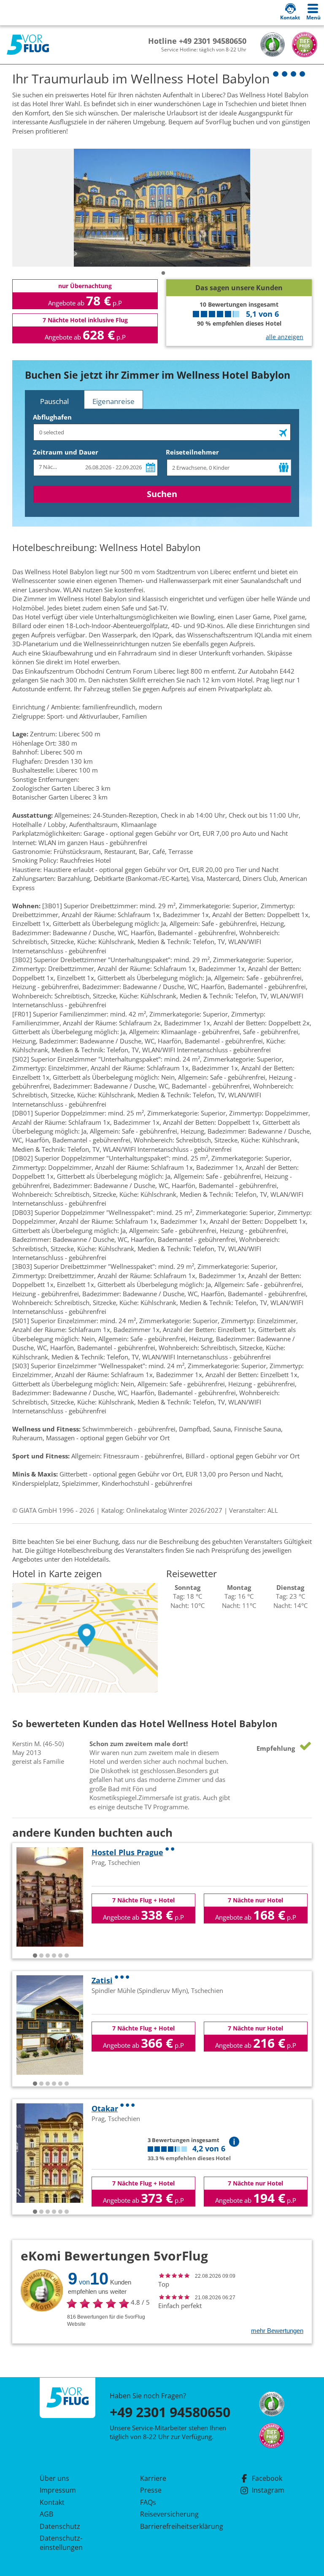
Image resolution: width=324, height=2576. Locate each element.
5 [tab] (60, 1956)
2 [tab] (41, 1956)
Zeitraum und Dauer (66, 452)
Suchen (162, 494)
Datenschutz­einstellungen (61, 2543)
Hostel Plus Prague (127, 1852)
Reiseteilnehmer (192, 452)
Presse (151, 2490)
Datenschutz (60, 2526)
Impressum (58, 2490)
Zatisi (102, 1980)
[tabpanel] (162, 208)
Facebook (267, 2478)
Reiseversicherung (169, 2514)
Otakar (105, 2108)
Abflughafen (52, 417)
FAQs (148, 2502)
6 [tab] (67, 1956)
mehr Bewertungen (277, 2331)
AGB (46, 2514)
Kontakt (52, 2502)
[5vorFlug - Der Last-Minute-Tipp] (28, 45)
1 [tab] (163, 273)
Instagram (268, 2490)
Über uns (54, 2478)
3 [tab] (48, 1956)
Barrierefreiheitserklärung (172, 2526)
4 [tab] (54, 1956)
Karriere (153, 2478)
